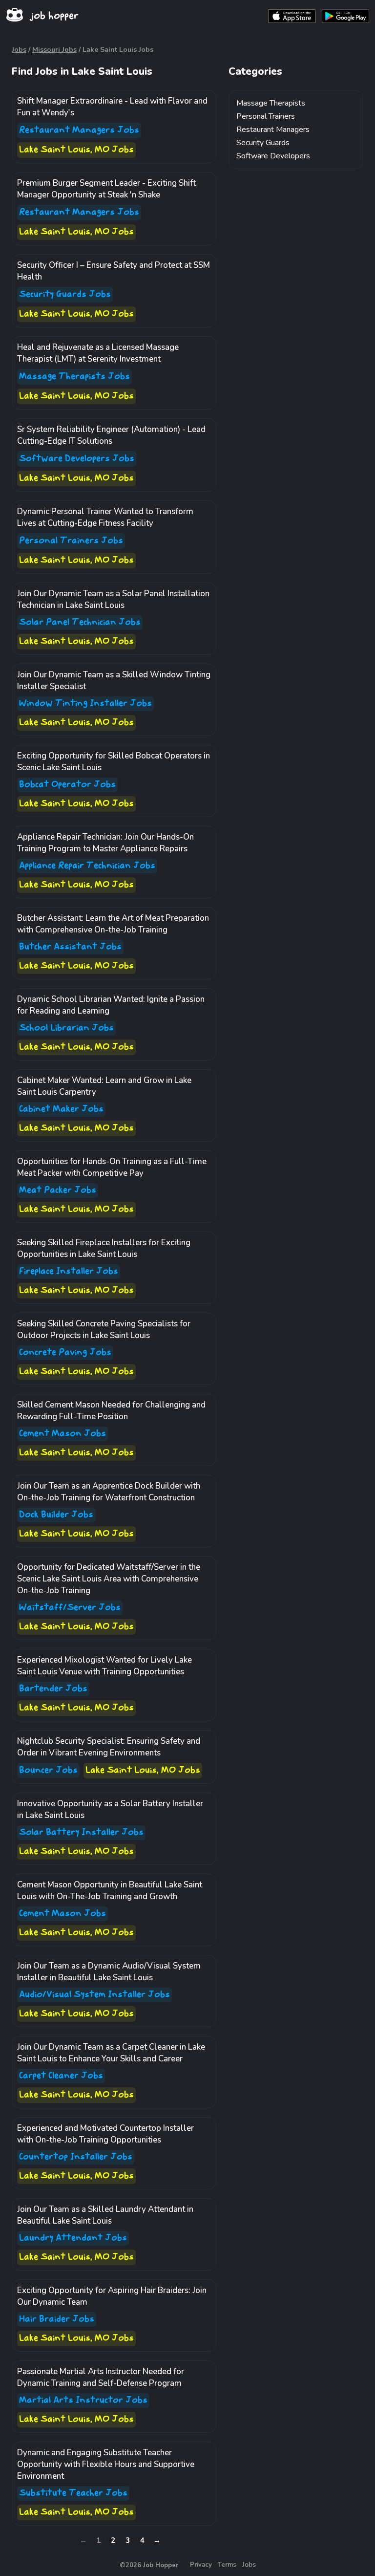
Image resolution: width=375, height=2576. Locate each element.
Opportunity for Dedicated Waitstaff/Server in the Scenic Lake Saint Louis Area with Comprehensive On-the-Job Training (109, 1579)
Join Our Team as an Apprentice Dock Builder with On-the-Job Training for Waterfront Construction (109, 1492)
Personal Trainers (266, 116)
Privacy (201, 2565)
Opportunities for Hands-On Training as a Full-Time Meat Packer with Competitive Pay (112, 1167)
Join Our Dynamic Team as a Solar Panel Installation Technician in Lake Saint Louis (113, 599)
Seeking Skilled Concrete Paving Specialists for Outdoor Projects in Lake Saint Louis (104, 1330)
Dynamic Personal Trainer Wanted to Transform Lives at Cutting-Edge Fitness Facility (105, 517)
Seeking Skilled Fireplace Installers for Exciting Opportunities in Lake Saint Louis (104, 1248)
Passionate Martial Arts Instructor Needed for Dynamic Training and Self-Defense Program (101, 2377)
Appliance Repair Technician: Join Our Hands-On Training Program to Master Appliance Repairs (105, 843)
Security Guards (263, 143)
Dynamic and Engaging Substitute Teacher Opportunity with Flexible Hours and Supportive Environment (106, 2464)
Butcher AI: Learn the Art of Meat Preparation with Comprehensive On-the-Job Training (113, 924)
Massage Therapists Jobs (74, 377)
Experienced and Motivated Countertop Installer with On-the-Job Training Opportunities (105, 2134)
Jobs (19, 50)
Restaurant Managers (273, 130)
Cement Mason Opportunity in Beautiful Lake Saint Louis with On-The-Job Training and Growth (110, 1891)
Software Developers (273, 156)
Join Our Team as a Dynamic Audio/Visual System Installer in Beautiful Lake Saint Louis (109, 1972)
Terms (227, 2565)
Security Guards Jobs (65, 294)
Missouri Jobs (54, 50)
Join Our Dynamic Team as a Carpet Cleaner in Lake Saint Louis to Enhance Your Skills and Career (111, 2053)
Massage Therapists (271, 103)
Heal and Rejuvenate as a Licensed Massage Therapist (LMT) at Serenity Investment (98, 353)
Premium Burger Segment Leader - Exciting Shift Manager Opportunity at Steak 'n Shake (106, 189)
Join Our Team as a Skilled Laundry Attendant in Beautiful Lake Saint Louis (105, 2215)
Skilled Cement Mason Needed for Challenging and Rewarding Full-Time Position (111, 1411)
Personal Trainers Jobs (71, 541)
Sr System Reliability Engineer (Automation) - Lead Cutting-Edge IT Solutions (111, 435)
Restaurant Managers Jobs (79, 130)
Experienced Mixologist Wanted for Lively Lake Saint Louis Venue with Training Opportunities (104, 1666)
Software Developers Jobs (77, 459)
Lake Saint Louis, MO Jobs (76, 150)
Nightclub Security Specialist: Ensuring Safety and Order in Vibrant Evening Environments (109, 1747)
